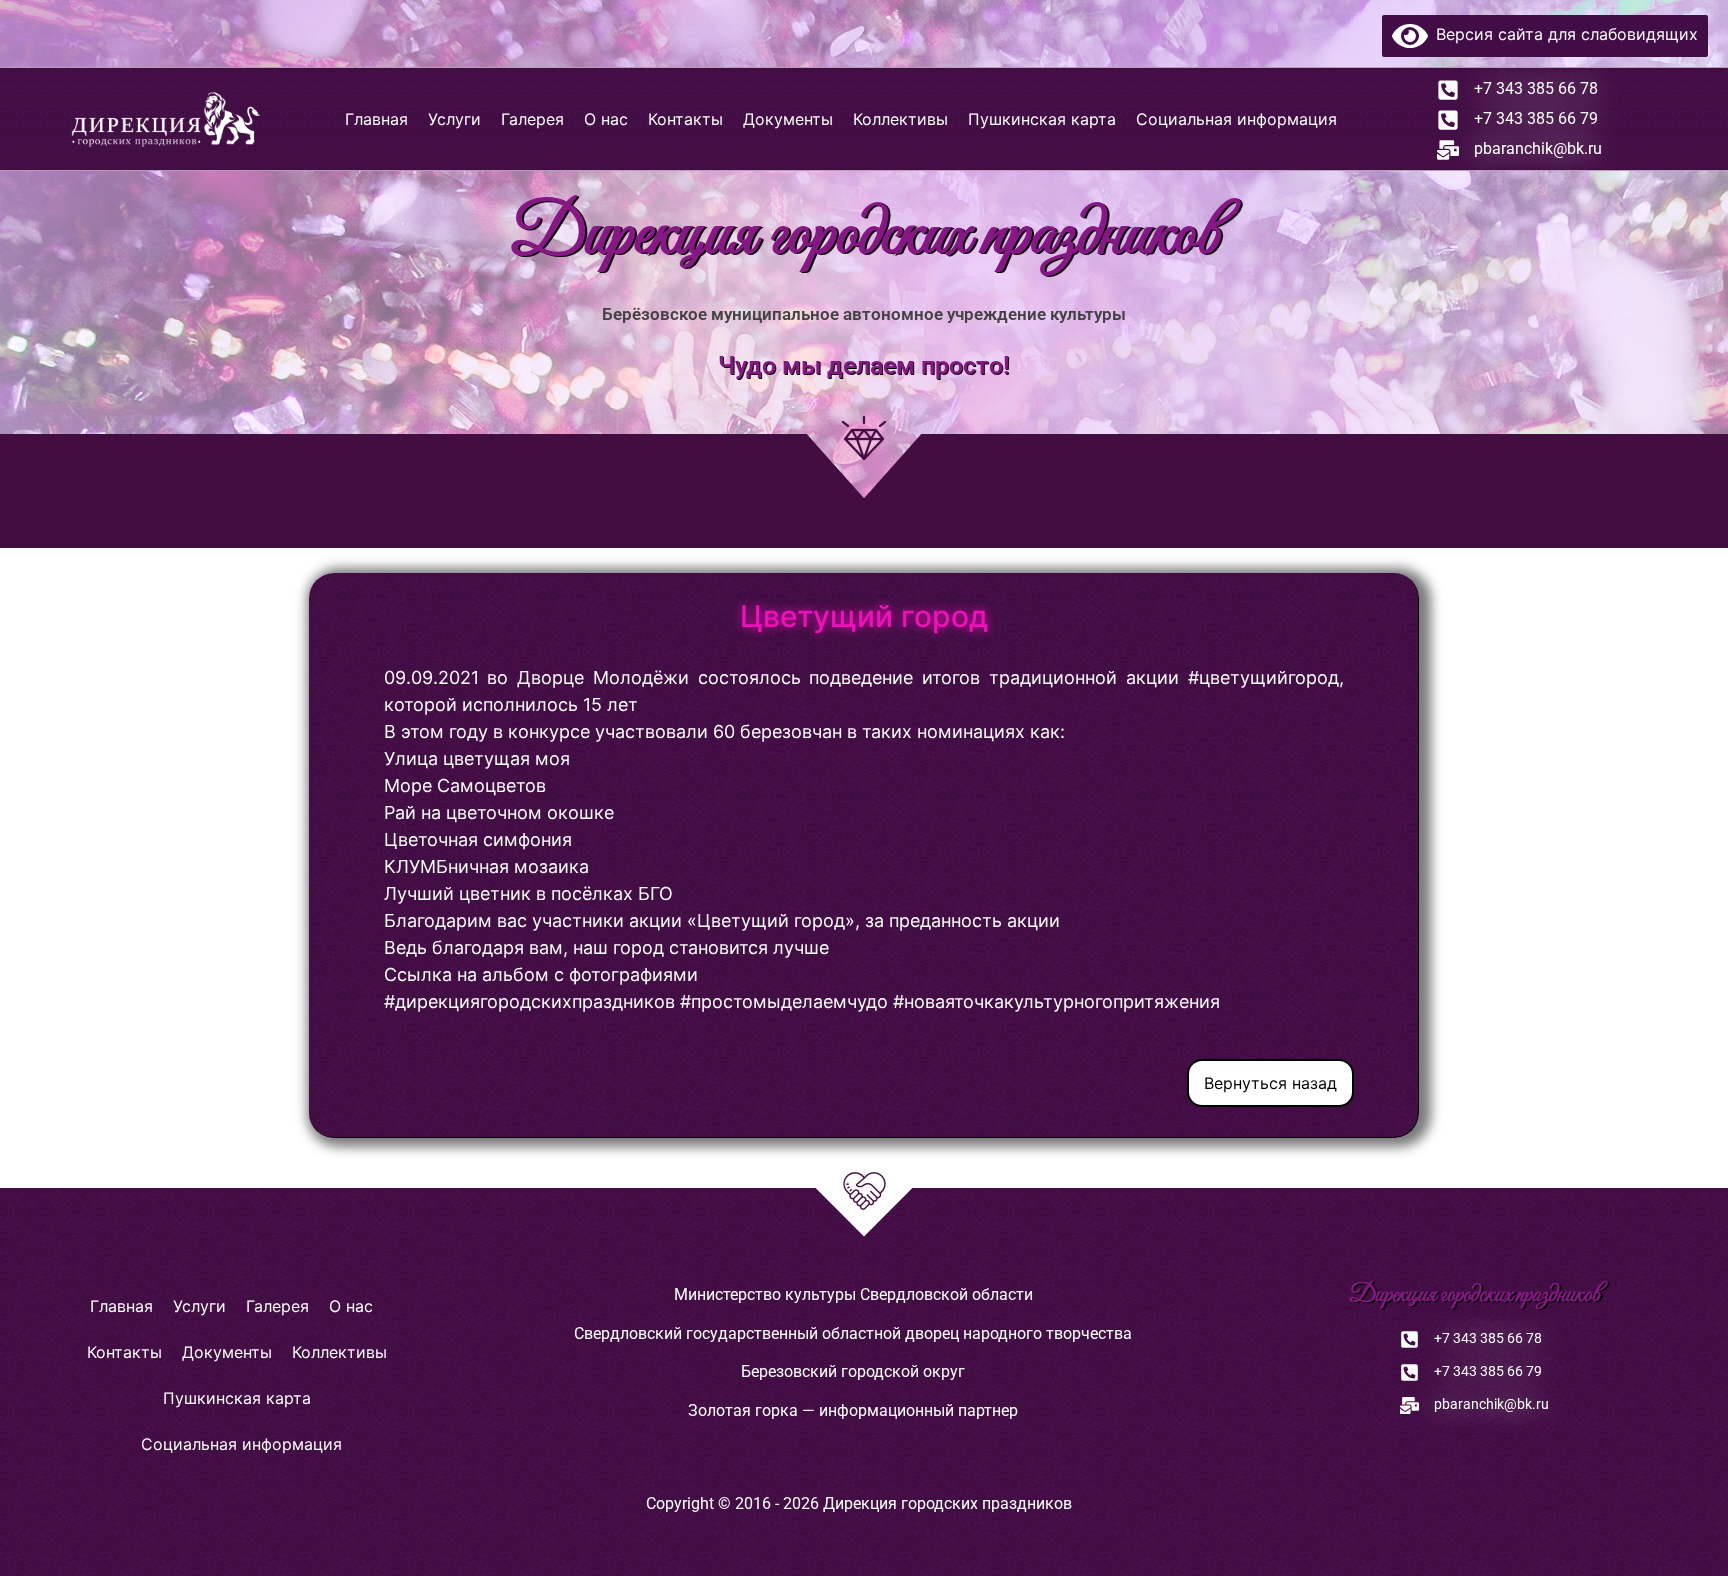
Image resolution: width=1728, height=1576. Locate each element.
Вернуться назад (1270, 1083)
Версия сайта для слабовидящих (1563, 34)
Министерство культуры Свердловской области (853, 1294)
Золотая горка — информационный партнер (853, 1410)
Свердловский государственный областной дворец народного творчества (853, 1333)
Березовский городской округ (853, 1371)
